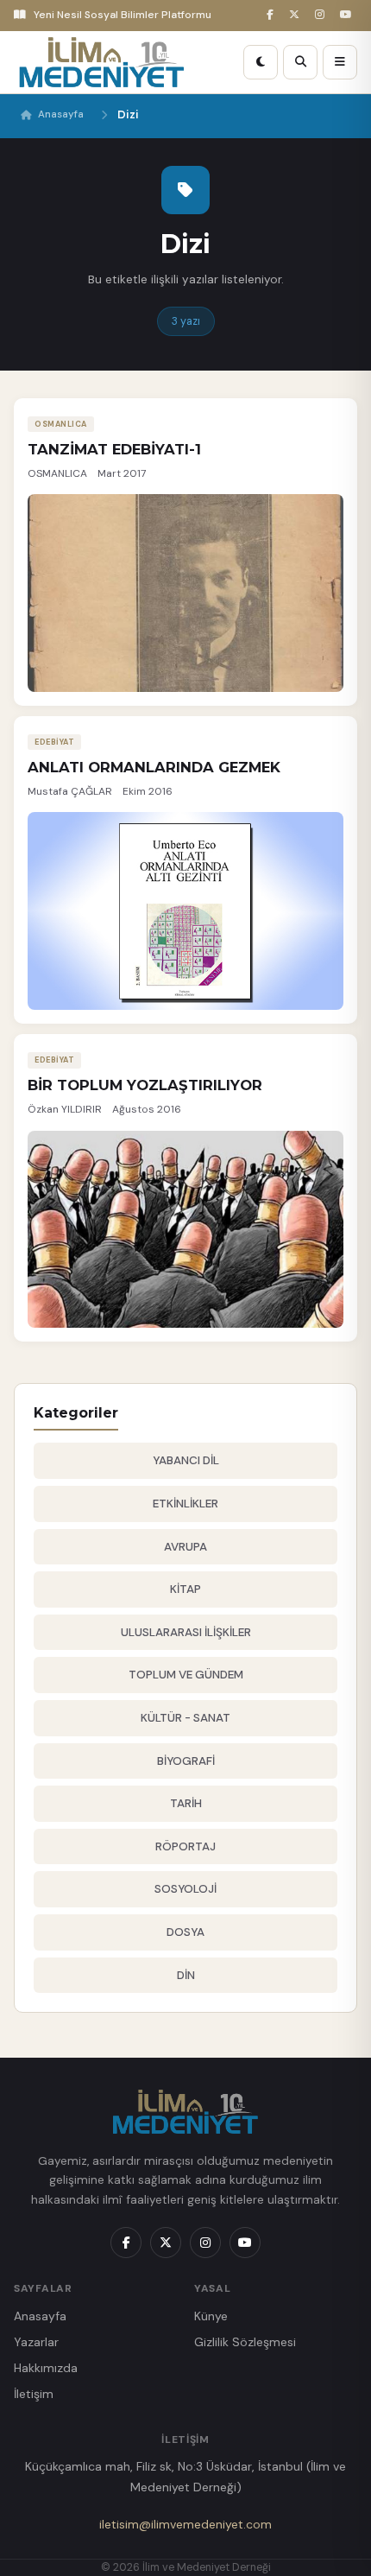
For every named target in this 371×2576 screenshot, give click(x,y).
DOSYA (185, 1932)
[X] (297, 15)
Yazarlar (36, 2342)
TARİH (186, 1803)
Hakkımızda (46, 2368)
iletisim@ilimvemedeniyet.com (185, 2524)
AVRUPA (185, 1547)
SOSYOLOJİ (185, 1889)
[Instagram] (322, 15)
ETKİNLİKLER (185, 1504)
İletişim (34, 2394)
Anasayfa (61, 114)
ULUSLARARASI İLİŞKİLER (186, 1632)
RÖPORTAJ (185, 1846)
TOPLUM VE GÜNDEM (186, 1675)
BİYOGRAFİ (186, 1761)
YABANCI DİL (186, 1460)
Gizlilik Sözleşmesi (245, 2342)
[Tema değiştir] (261, 62)
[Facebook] (273, 15)
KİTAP (185, 1589)
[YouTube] (349, 15)
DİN (186, 1975)
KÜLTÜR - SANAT (185, 1718)
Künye (211, 2316)
